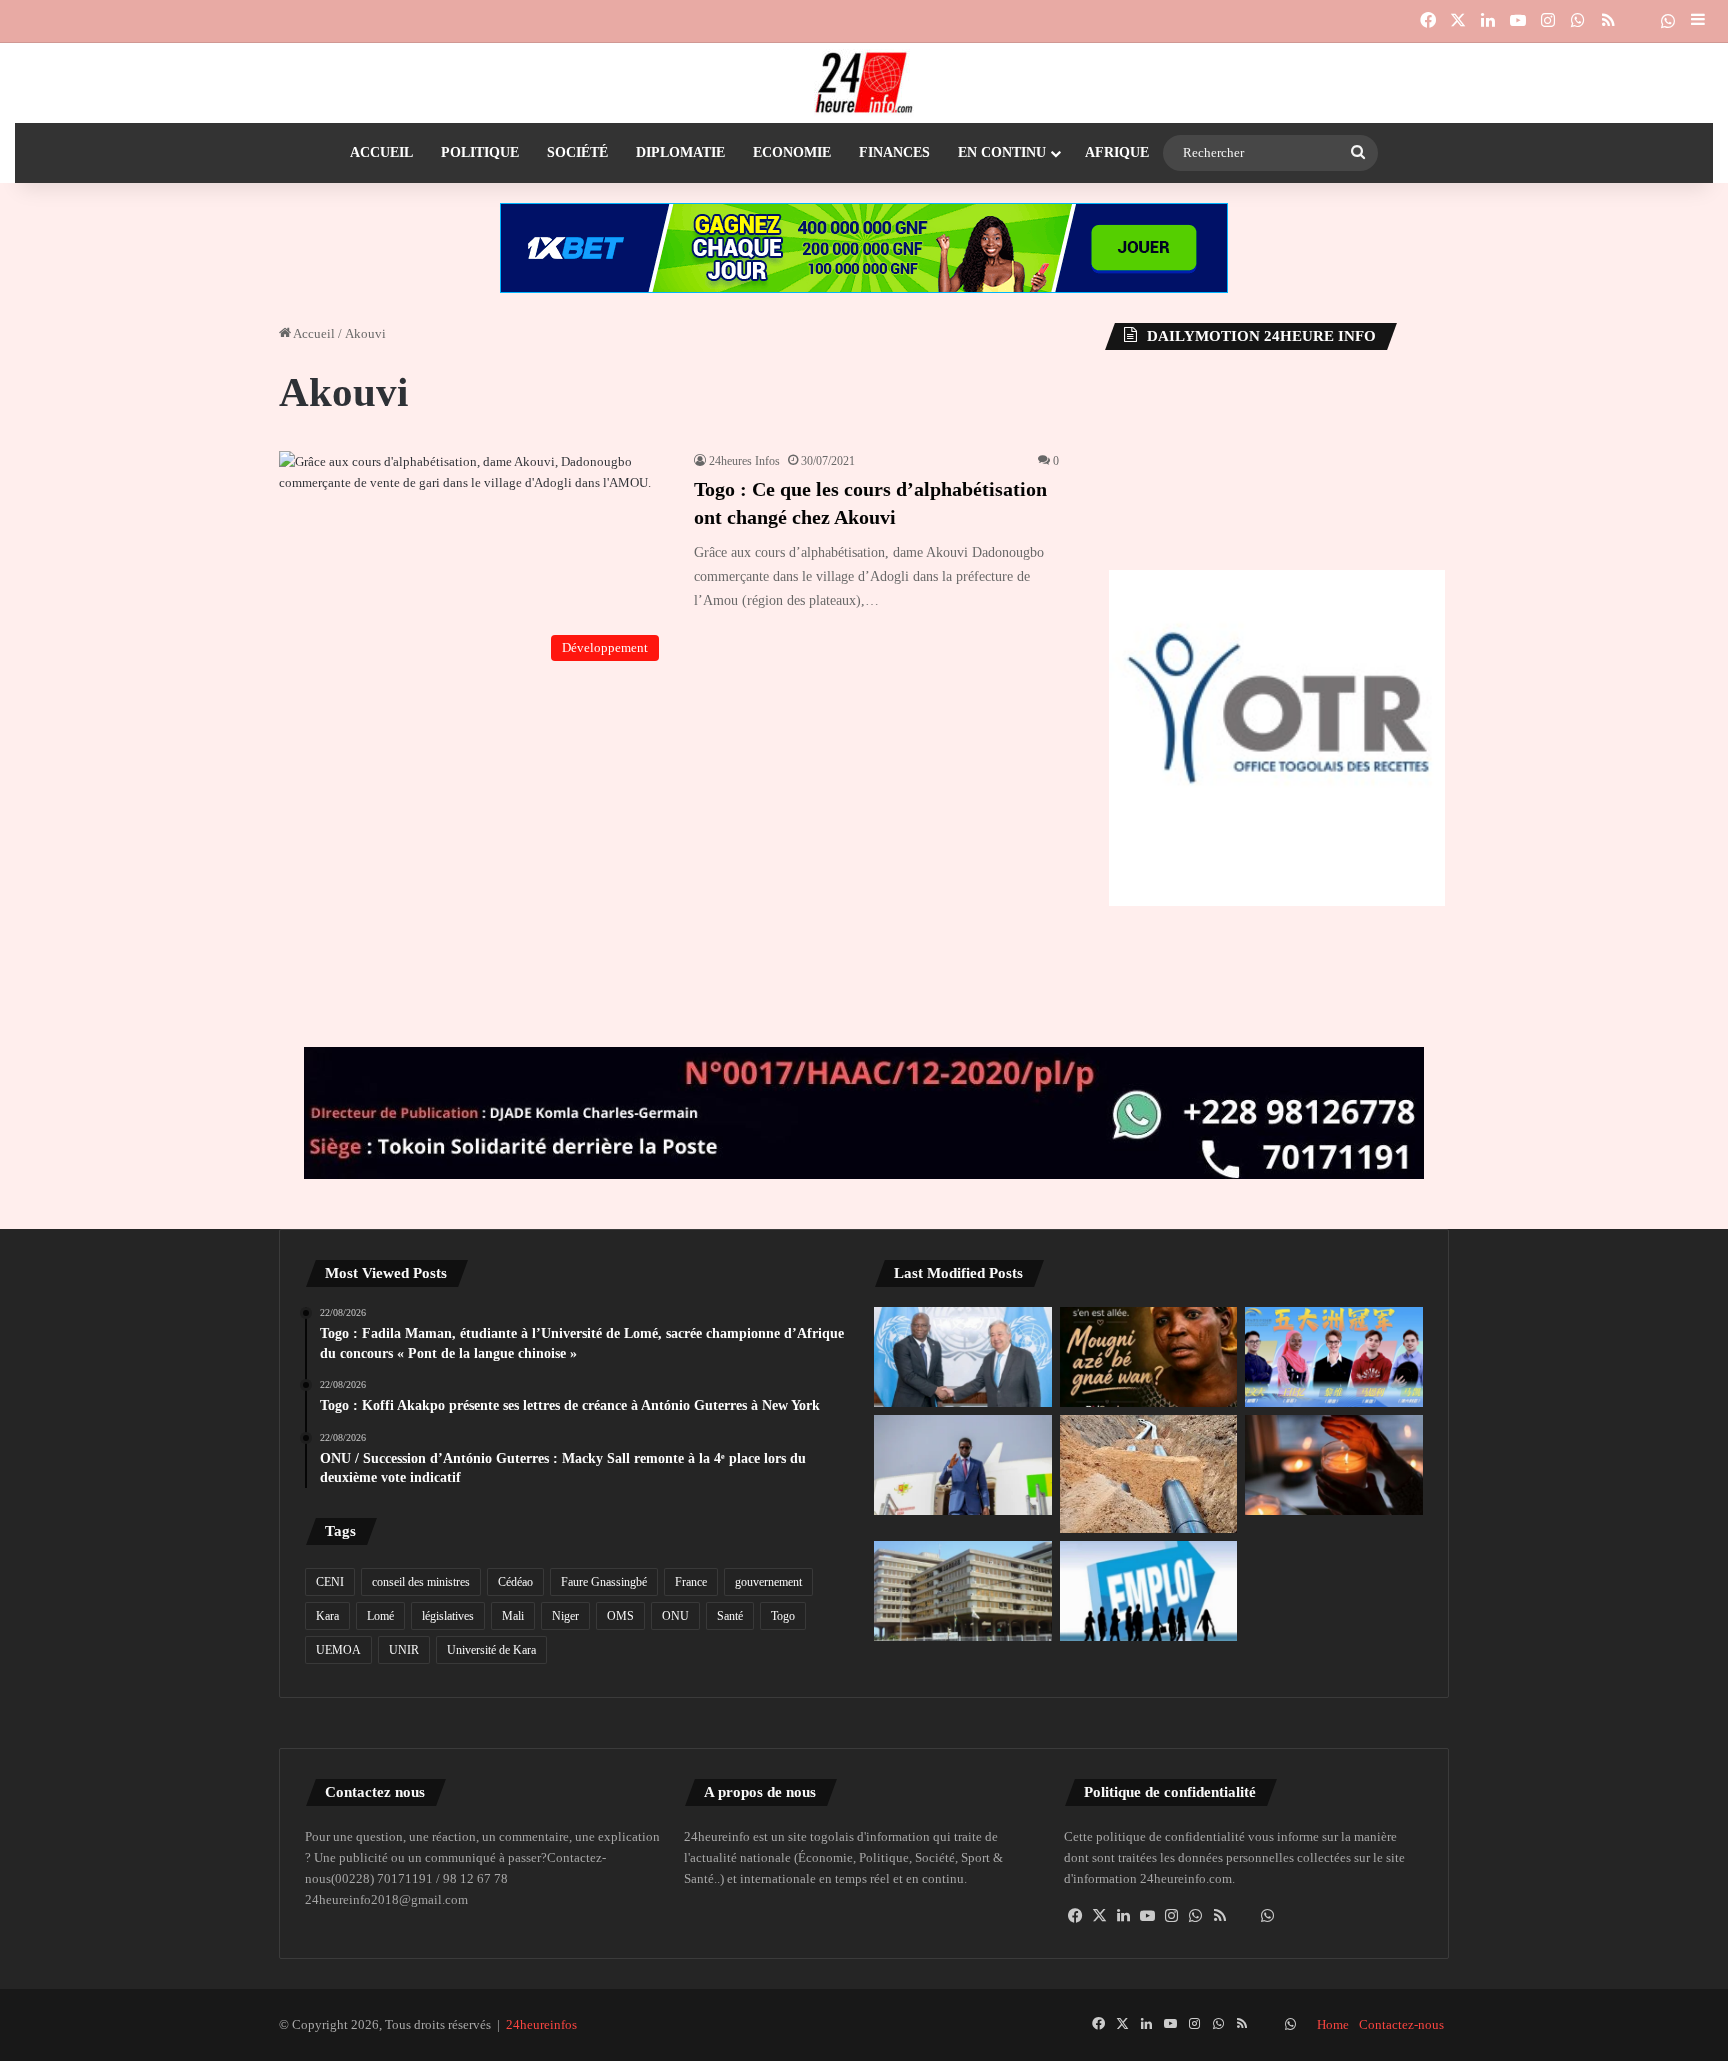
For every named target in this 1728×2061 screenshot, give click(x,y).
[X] (1100, 1916)
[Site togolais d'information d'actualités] (864, 83)
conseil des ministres (421, 1582)
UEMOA (338, 1650)
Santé (730, 1616)
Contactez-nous (1401, 2024)
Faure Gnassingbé (604, 1582)
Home (1333, 2024)
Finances (894, 152)
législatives (448, 1616)
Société (577, 152)
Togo (783, 1616)
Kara (327, 1616)
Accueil (381, 152)
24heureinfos (541, 2024)
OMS (620, 1616)
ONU (675, 1616)
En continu (1002, 152)
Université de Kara (491, 1650)
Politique (480, 152)
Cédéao (515, 1582)
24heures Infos (744, 461)
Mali (513, 1616)
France (691, 1582)
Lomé (380, 1616)
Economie (792, 152)
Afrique (1117, 152)
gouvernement (768, 1582)
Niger (565, 1616)
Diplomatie (680, 152)
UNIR (404, 1650)
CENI (330, 1582)
